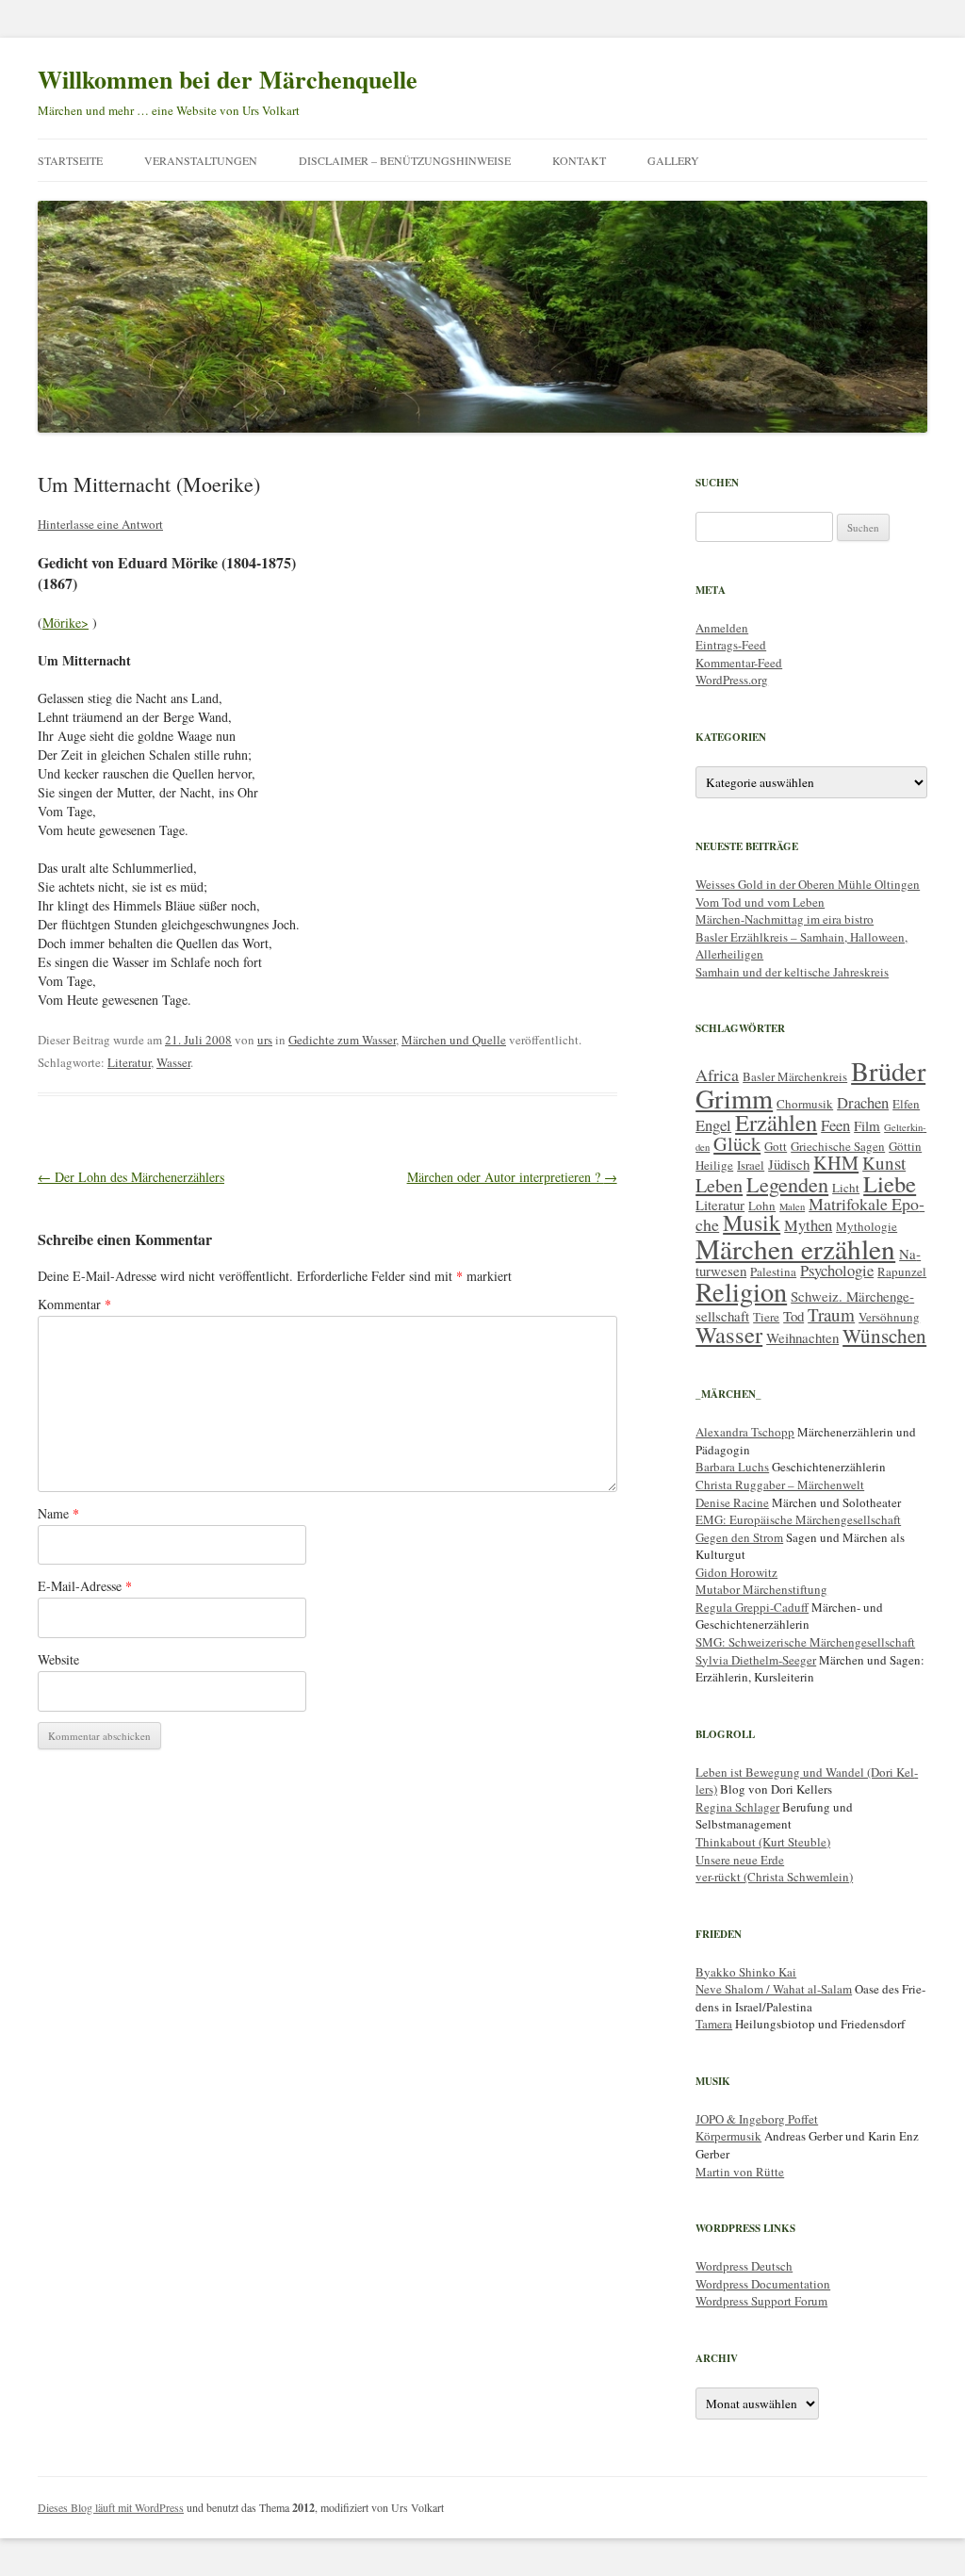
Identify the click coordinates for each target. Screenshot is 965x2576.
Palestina (773, 1272)
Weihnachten (802, 1337)
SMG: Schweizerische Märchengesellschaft (805, 1642)
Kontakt (579, 160)
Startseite (70, 160)
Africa (717, 1075)
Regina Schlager (737, 1807)
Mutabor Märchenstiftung (761, 1589)
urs (265, 1040)
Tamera (714, 2024)
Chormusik (805, 1104)
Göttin (905, 1146)
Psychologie (837, 1270)
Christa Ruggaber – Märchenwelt (780, 1485)
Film (867, 1125)
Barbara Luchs (732, 1467)
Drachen (863, 1102)
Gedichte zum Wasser (342, 1040)
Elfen (906, 1104)
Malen (792, 1206)
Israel (751, 1165)
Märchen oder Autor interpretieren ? (512, 1177)
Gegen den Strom (739, 1537)
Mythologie (867, 1226)
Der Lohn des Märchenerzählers (131, 1177)
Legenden (787, 1184)
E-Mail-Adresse (85, 1586)
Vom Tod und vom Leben (760, 902)
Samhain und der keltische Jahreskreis (792, 972)
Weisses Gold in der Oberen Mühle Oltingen (808, 884)
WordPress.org (732, 680)
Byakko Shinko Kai (746, 1972)
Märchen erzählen (795, 1248)
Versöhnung (889, 1317)
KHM (836, 1163)
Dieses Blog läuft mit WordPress (111, 2507)
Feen (835, 1125)
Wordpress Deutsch (744, 2266)
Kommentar (74, 1304)
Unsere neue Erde (740, 1860)
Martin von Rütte (740, 2172)
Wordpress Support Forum (761, 2301)
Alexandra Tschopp (745, 1432)
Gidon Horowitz (736, 1572)
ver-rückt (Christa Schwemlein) (774, 1877)
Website (58, 1659)
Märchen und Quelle (454, 1040)
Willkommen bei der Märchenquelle (228, 79)
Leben (719, 1185)
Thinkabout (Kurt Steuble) (763, 1842)
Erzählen (776, 1122)
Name (58, 1513)
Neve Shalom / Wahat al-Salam (774, 1989)
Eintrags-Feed (731, 645)
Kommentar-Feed (739, 663)
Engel (713, 1125)
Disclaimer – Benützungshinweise (405, 160)
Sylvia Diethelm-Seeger (756, 1660)
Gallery (673, 160)
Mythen (808, 1225)
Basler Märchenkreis (795, 1076)
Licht (846, 1188)
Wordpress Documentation (763, 2284)
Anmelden (722, 628)
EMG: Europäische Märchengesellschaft (798, 1519)
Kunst (884, 1163)
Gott (776, 1146)
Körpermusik (728, 2136)
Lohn (762, 1206)
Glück (737, 1144)
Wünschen (884, 1336)
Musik (752, 1222)
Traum (831, 1314)
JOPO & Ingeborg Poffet (757, 2119)
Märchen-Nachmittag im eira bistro (785, 919)
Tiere (766, 1317)
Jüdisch (789, 1164)
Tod (793, 1316)
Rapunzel (902, 1272)
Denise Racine (732, 1502)
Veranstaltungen (201, 160)
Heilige (714, 1165)
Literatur (129, 1062)
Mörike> (65, 623)
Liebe (890, 1183)
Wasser (173, 1062)
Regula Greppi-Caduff (752, 1607)
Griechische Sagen (838, 1146)
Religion (741, 1291)
